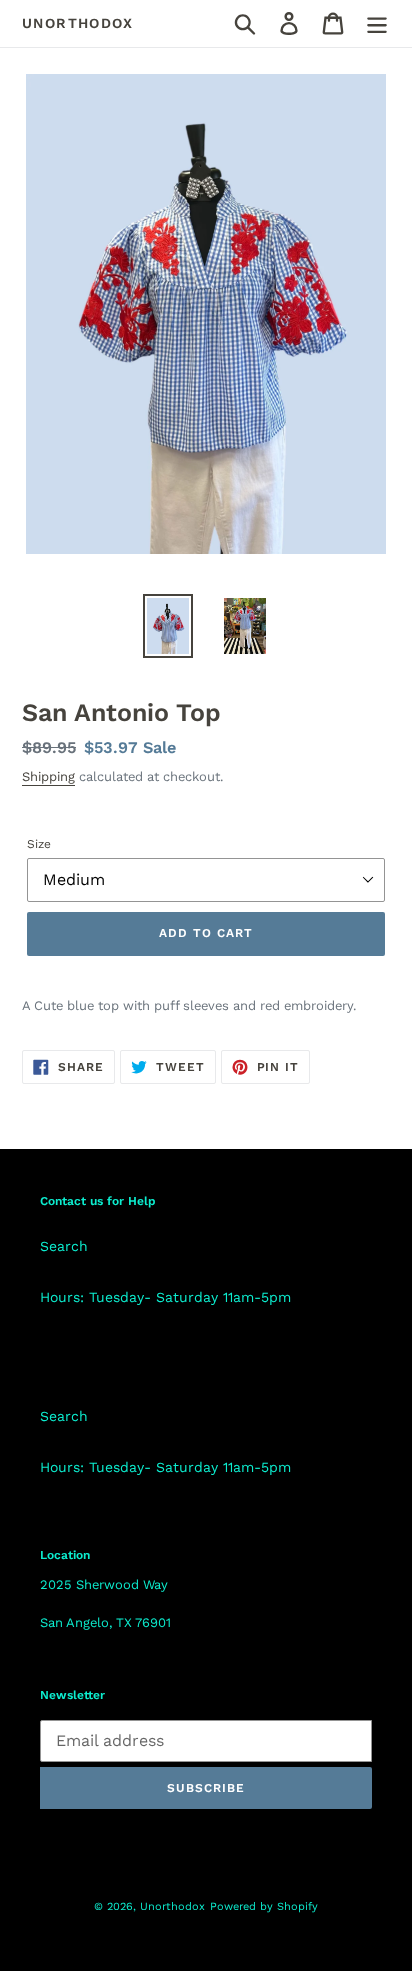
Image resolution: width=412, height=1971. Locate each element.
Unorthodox (77, 23)
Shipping (48, 776)
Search (64, 1246)
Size (39, 844)
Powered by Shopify (264, 1906)
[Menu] (377, 23)
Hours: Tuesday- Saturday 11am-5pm (165, 1297)
